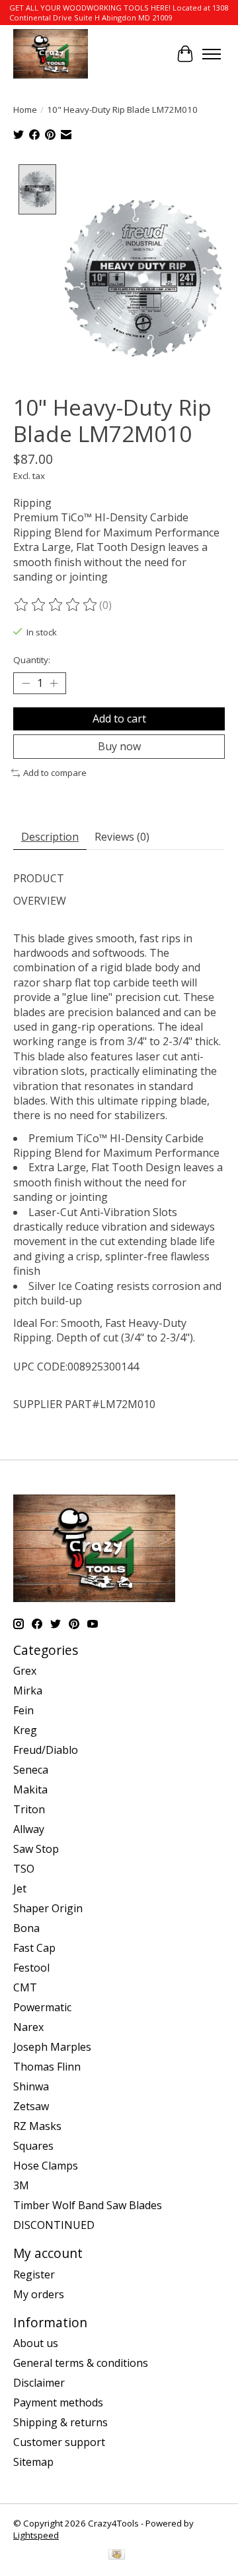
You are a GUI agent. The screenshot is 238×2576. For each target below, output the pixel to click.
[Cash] (117, 2556)
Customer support (59, 2442)
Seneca (31, 1770)
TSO (24, 1869)
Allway (29, 1829)
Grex (25, 1671)
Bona (26, 1928)
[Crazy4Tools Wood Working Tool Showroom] (51, 54)
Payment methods (58, 2402)
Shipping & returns (60, 2422)
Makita (30, 1789)
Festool (31, 1968)
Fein (23, 1710)
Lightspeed (36, 2535)
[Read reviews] (56, 605)
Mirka (28, 1690)
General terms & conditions (81, 2363)
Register (34, 2274)
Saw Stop (36, 1849)
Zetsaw (31, 2106)
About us (36, 2343)
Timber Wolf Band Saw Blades (88, 2205)
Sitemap (33, 2462)
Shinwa (31, 2086)
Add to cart (119, 719)
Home (25, 110)
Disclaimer (39, 2383)
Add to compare (55, 773)
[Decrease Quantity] (26, 683)
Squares (33, 2146)
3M (21, 2185)
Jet (20, 1888)
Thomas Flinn (47, 2067)
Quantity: (32, 660)
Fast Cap (34, 1948)
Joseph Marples (52, 2047)
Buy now (119, 746)
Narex (28, 2027)
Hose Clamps (46, 2166)
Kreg (25, 1730)
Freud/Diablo (46, 1750)
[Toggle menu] (212, 54)
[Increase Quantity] (54, 683)
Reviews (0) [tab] (122, 837)
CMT (25, 1987)
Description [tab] (50, 837)
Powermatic (42, 2007)
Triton (29, 1809)
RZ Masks (37, 2126)
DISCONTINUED (54, 2225)
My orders (39, 2294)
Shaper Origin (48, 1908)
